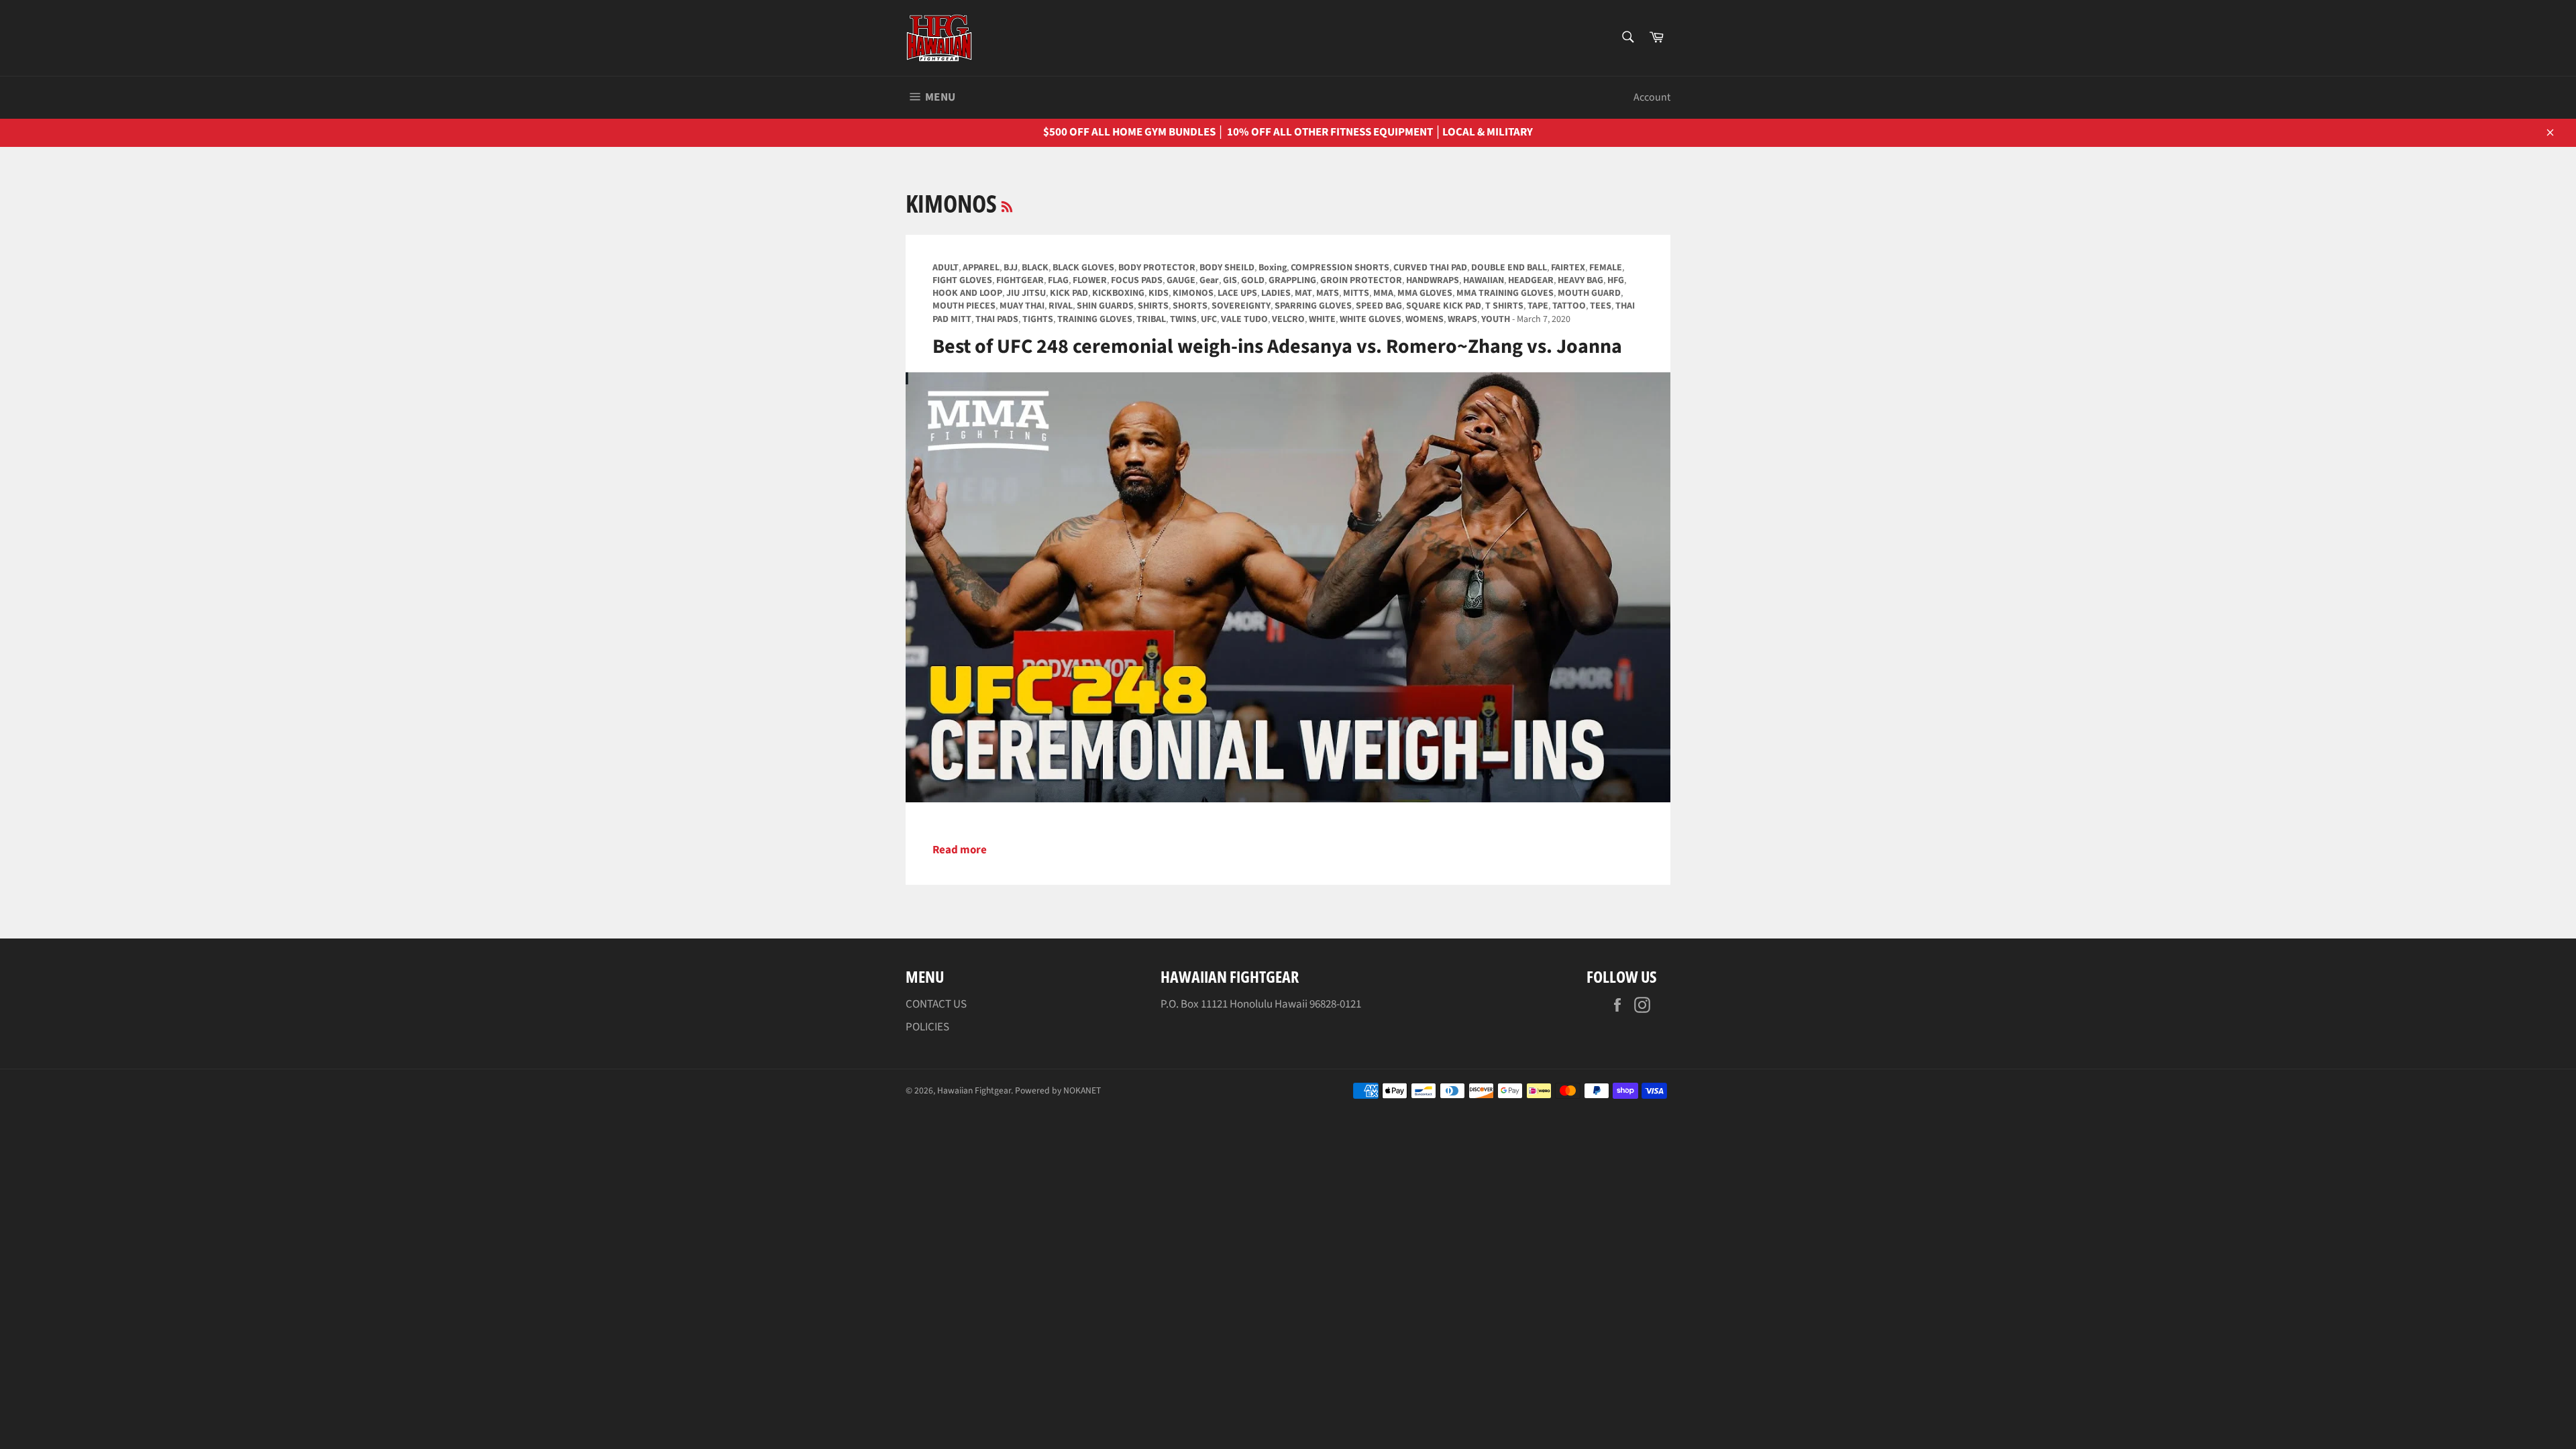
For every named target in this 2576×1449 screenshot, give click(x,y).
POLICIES (927, 1027)
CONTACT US (936, 1004)
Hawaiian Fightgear (974, 1090)
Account (1652, 97)
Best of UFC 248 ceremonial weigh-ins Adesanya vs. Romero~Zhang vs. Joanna (1277, 346)
